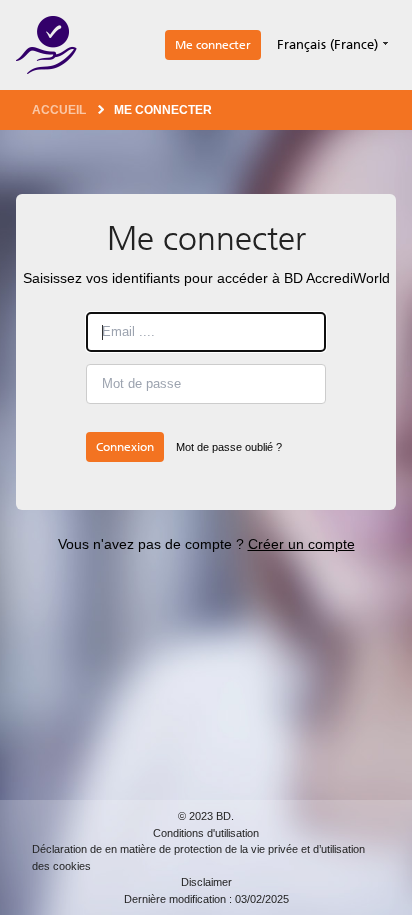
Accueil (59, 110)
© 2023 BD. (206, 816)
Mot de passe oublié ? (229, 447)
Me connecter (213, 45)
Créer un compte (301, 544)
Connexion (125, 447)
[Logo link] (46, 45)
